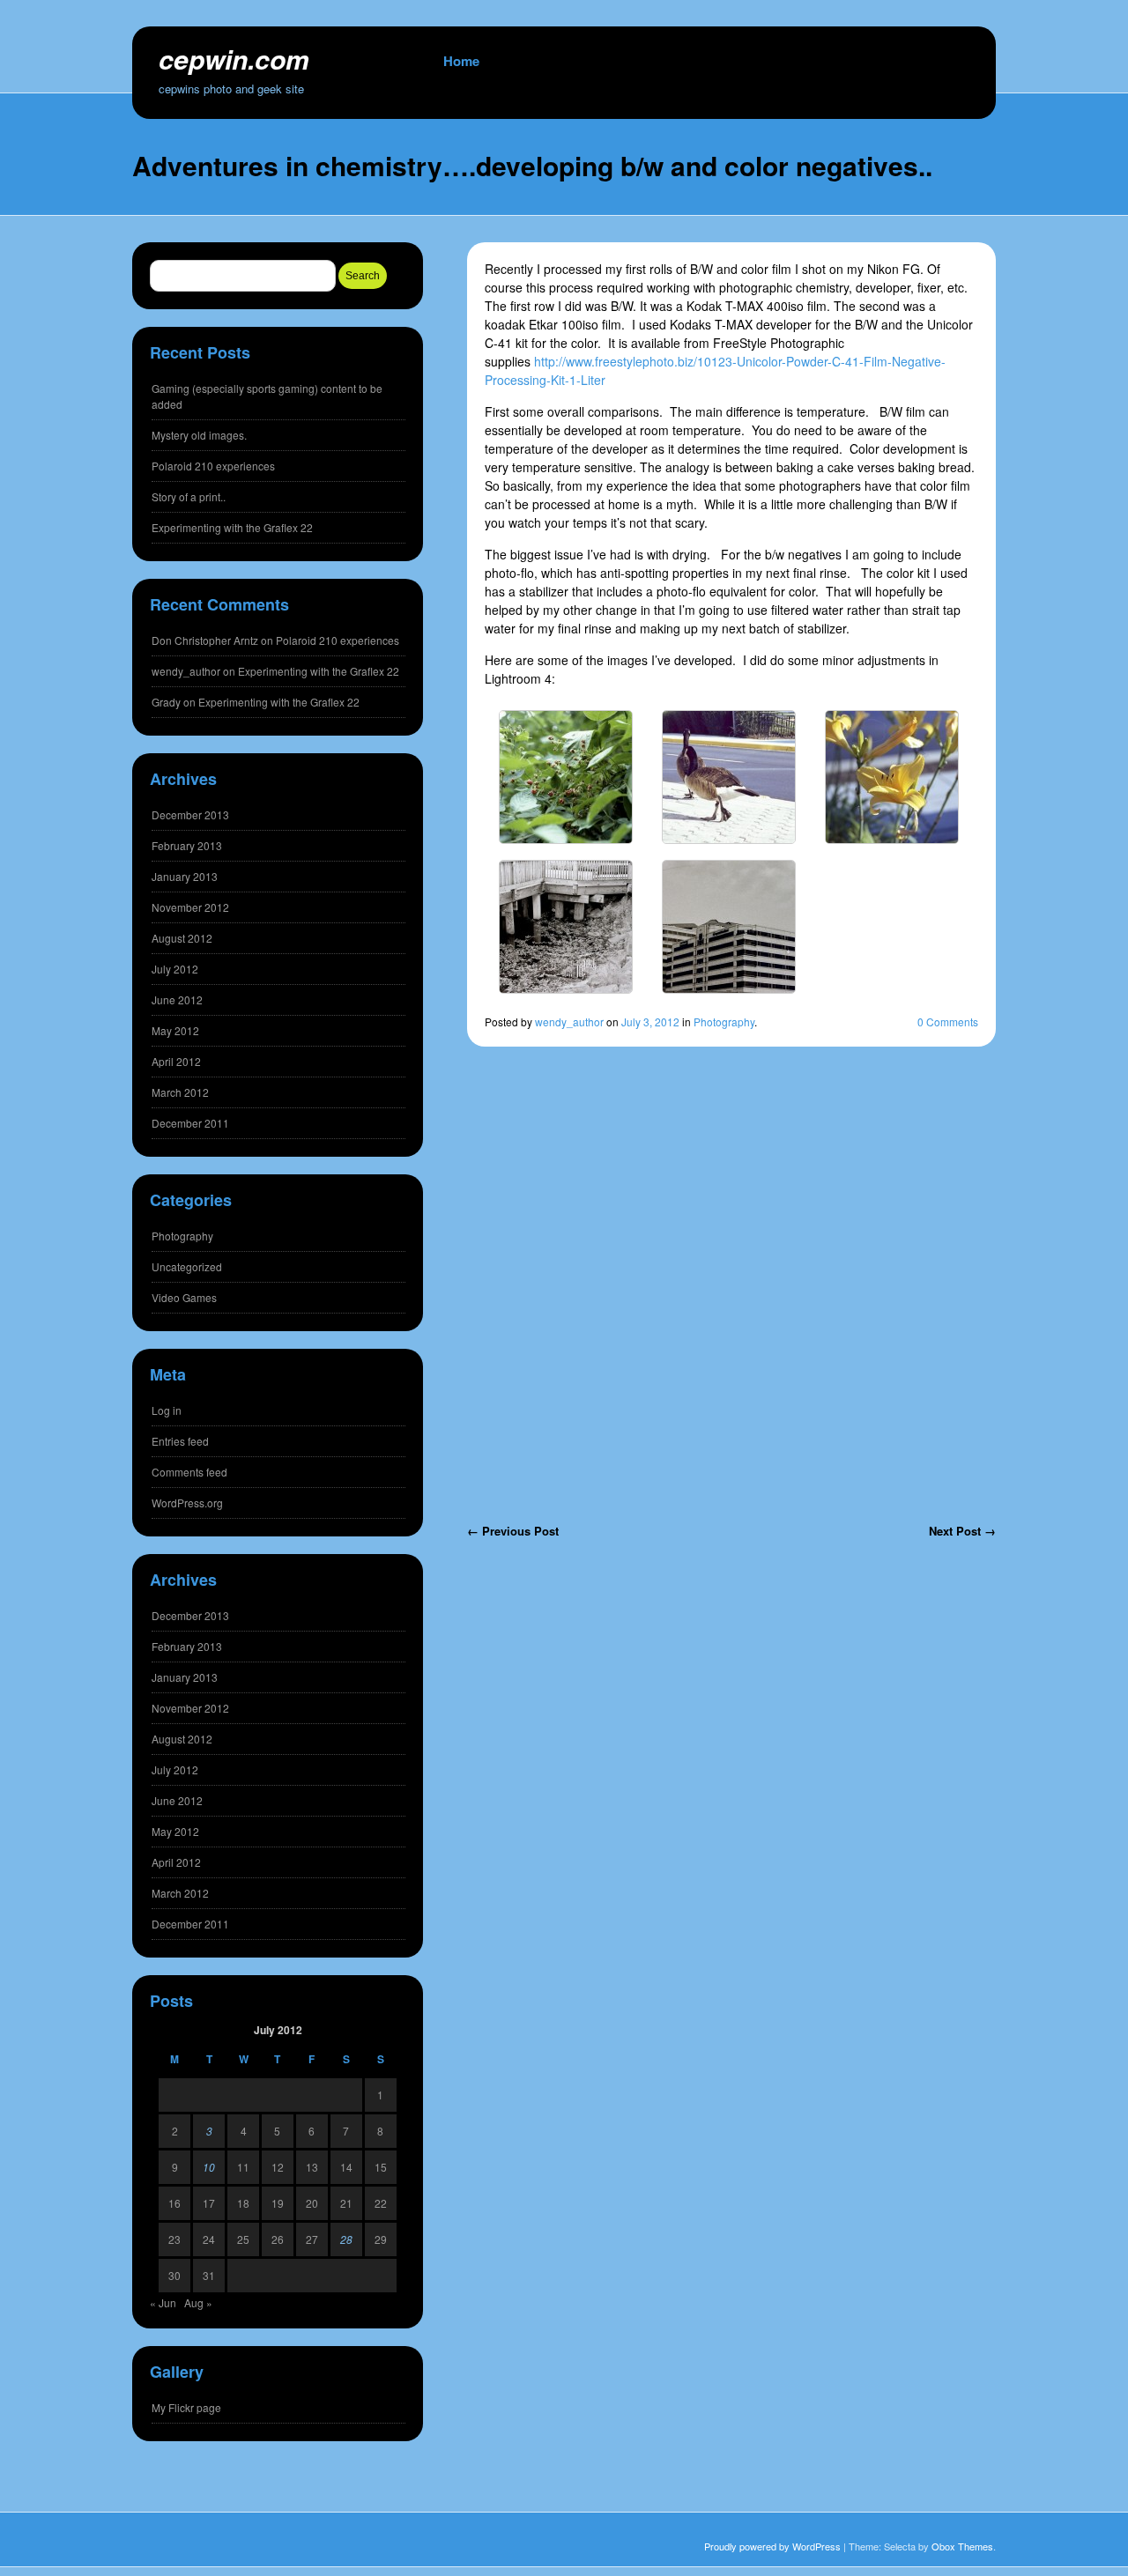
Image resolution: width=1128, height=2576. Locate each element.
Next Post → (962, 1531)
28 (346, 2239)
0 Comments (948, 1022)
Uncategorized (187, 1266)
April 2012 (176, 1061)
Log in (167, 1410)
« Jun (163, 2302)
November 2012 (190, 907)
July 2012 (175, 969)
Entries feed (180, 1441)
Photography (724, 1022)
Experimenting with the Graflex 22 (232, 527)
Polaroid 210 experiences (213, 466)
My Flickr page (186, 2407)
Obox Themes (962, 2546)
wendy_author (569, 1022)
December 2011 (190, 1123)
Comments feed (189, 1472)
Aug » (198, 2302)
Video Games (184, 1297)
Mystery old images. (199, 435)
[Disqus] (731, 1298)
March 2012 (180, 1092)
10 (209, 2167)
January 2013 (185, 876)
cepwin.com (234, 59)
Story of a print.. (189, 496)
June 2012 (177, 999)
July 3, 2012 (650, 1022)
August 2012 (182, 938)
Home (461, 61)
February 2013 (187, 845)
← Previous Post (513, 1531)
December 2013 (190, 814)
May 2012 (175, 1030)
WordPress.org (187, 1503)
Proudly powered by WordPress (772, 2546)
